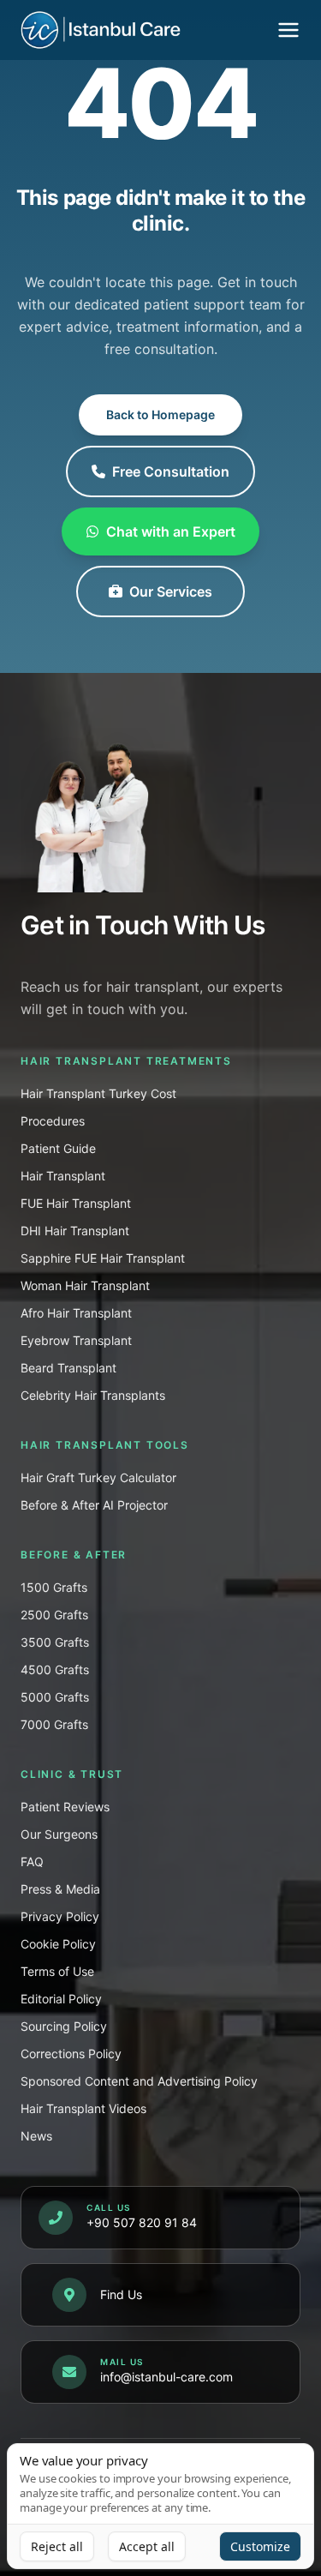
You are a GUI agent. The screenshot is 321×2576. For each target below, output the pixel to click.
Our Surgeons (59, 1834)
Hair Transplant (63, 1176)
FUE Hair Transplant (76, 1203)
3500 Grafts (55, 1642)
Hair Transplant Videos (83, 2108)
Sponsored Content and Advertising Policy (139, 2081)
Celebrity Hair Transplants (93, 1395)
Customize (260, 2546)
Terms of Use (57, 1971)
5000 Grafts (55, 1697)
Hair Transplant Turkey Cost (98, 1093)
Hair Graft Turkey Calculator (98, 1477)
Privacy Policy (60, 1916)
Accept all (147, 2546)
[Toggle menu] (288, 30)
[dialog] (160, 2506)
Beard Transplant (68, 1368)
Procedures (53, 1121)
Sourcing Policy (64, 2026)
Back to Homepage (160, 414)
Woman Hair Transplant (85, 1285)
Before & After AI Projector (94, 1505)
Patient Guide (58, 1148)
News (36, 2136)
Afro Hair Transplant (76, 1313)
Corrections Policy (71, 2054)
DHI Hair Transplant (75, 1231)
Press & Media (60, 1889)
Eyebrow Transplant (76, 1340)
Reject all (57, 2546)
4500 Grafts (55, 1669)
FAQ (32, 1861)
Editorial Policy (61, 1999)
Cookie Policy (58, 1944)
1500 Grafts (54, 1587)
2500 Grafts (54, 1615)
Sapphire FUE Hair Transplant (103, 1258)
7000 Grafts (54, 1724)
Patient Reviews (65, 1807)
